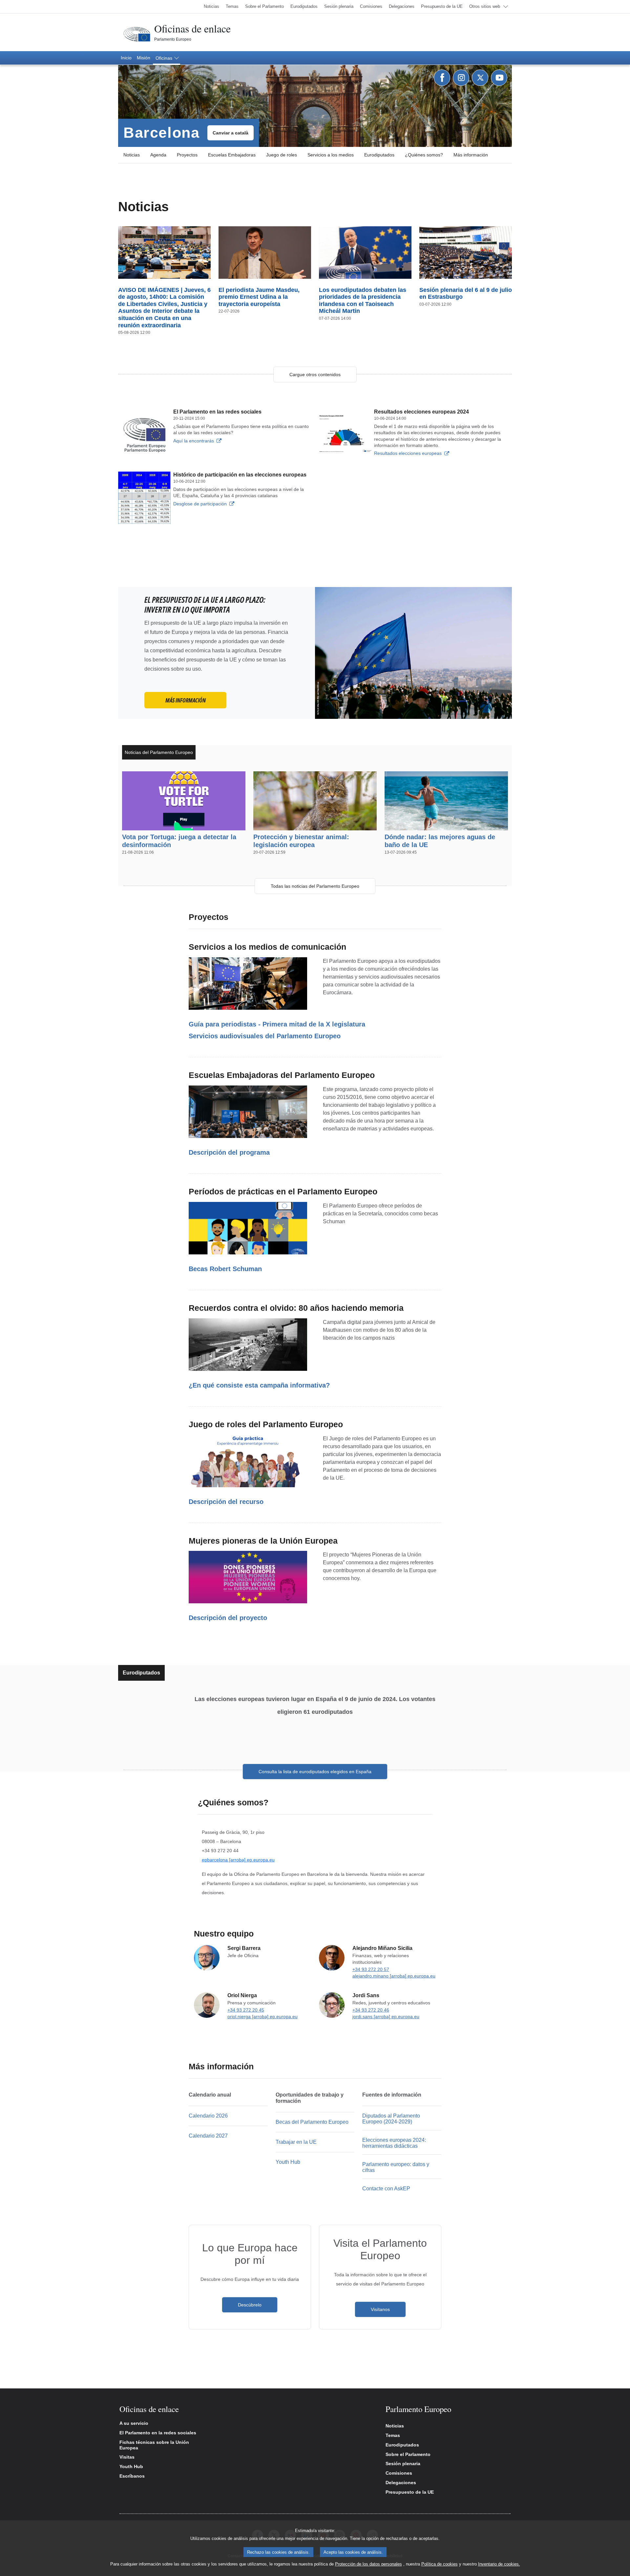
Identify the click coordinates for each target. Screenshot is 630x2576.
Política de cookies (440, 2564)
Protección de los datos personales (368, 2564)
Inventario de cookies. (499, 2564)
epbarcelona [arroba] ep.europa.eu (238, 1860)
